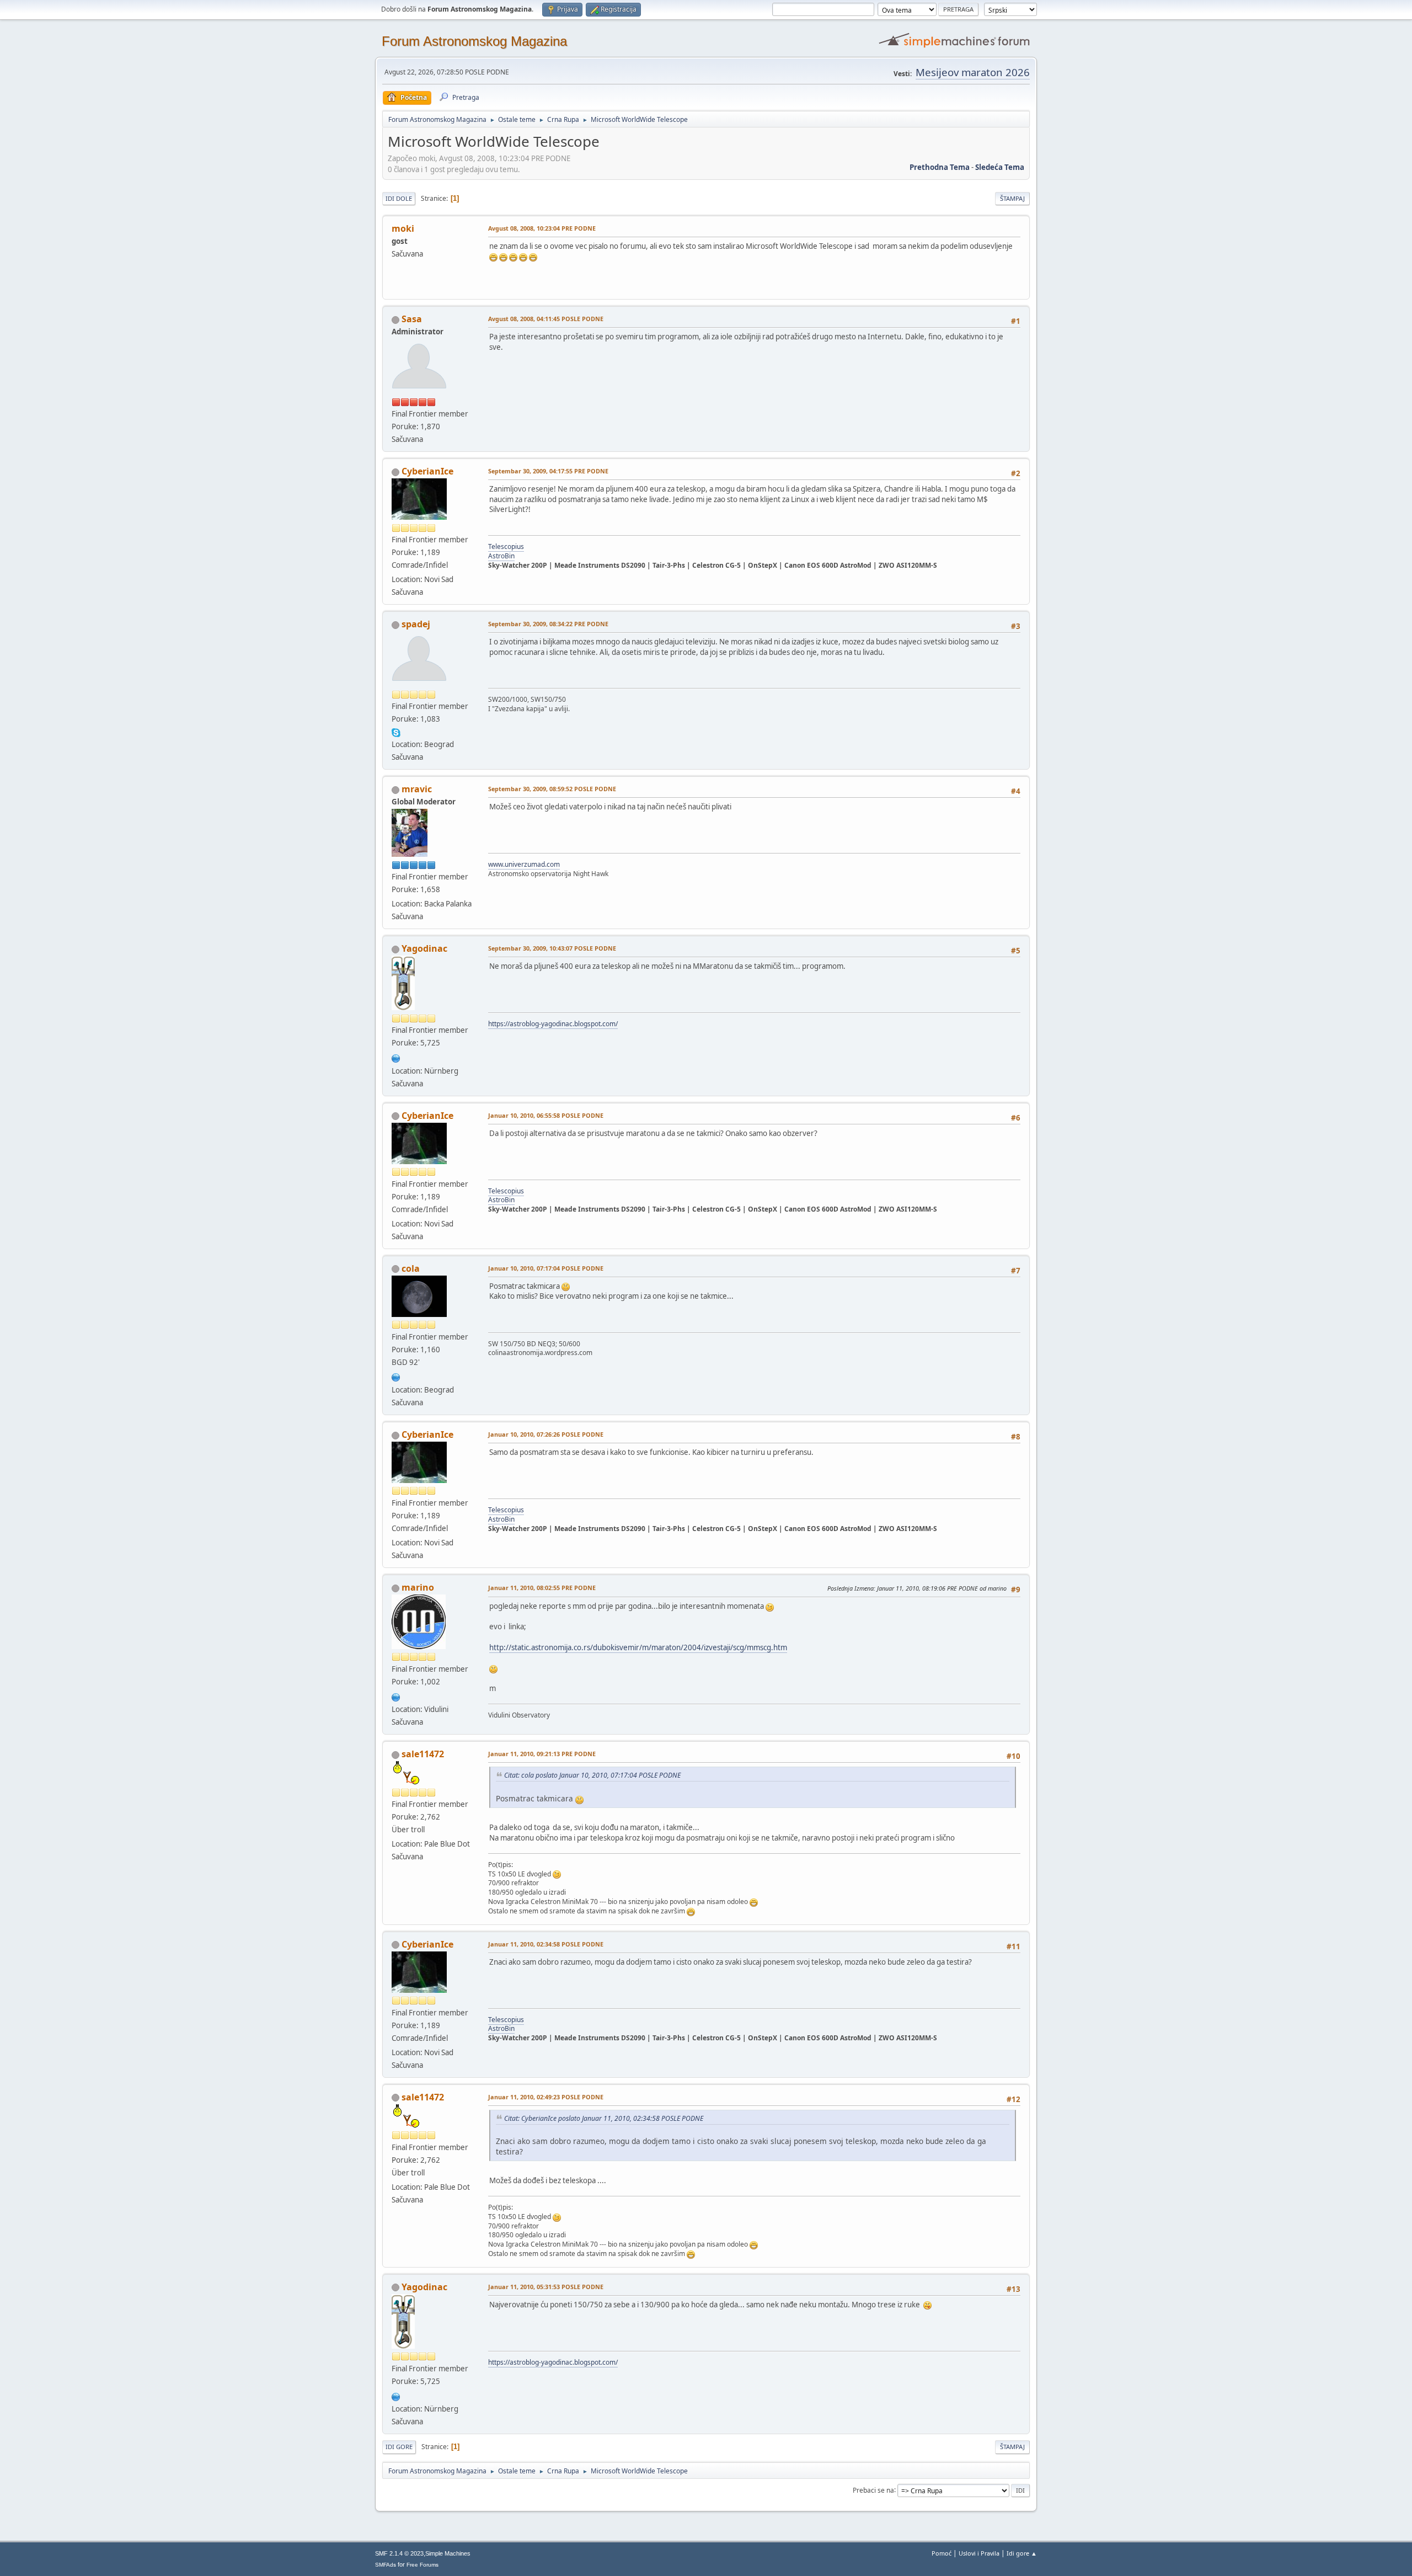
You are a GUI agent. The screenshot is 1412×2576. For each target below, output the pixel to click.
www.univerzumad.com (524, 864)
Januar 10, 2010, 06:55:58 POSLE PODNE (546, 1115)
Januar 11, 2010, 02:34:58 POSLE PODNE (546, 1944)
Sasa (412, 319)
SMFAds (386, 2565)
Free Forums (422, 2565)
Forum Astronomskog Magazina (474, 41)
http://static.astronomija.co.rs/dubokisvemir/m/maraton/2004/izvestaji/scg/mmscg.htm (638, 1647)
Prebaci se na (873, 2490)
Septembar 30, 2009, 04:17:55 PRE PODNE (548, 471)
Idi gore (399, 2447)
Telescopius (506, 546)
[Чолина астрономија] (396, 1377)
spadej (416, 624)
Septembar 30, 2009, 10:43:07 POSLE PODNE (552, 948)
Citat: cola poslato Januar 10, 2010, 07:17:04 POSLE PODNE (592, 1775)
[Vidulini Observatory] (396, 1696)
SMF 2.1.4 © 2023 (399, 2553)
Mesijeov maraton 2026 (973, 72)
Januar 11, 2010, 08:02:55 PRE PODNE (542, 1588)
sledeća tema (1000, 167)
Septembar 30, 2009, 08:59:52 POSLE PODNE (552, 789)
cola (411, 1268)
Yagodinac (424, 948)
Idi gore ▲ (1022, 2553)
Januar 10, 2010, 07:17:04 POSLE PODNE (546, 1268)
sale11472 (423, 1754)
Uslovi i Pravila (979, 2553)
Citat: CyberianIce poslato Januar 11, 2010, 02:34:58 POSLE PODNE (604, 2118)
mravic (417, 789)
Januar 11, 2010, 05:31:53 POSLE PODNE (546, 2287)
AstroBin (501, 556)
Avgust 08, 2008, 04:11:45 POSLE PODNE (546, 319)
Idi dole (399, 198)
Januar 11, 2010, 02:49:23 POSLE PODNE (546, 2097)
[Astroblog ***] (396, 1057)
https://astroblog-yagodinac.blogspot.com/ (553, 1024)
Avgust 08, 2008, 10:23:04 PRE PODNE (542, 228)
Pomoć (942, 2553)
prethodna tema (940, 167)
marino (418, 1587)
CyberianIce (427, 471)
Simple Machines (448, 2553)
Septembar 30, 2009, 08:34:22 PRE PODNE (548, 624)
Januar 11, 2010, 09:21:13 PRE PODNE (542, 1754)
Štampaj (1012, 198)
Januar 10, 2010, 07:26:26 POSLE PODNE (546, 1434)
